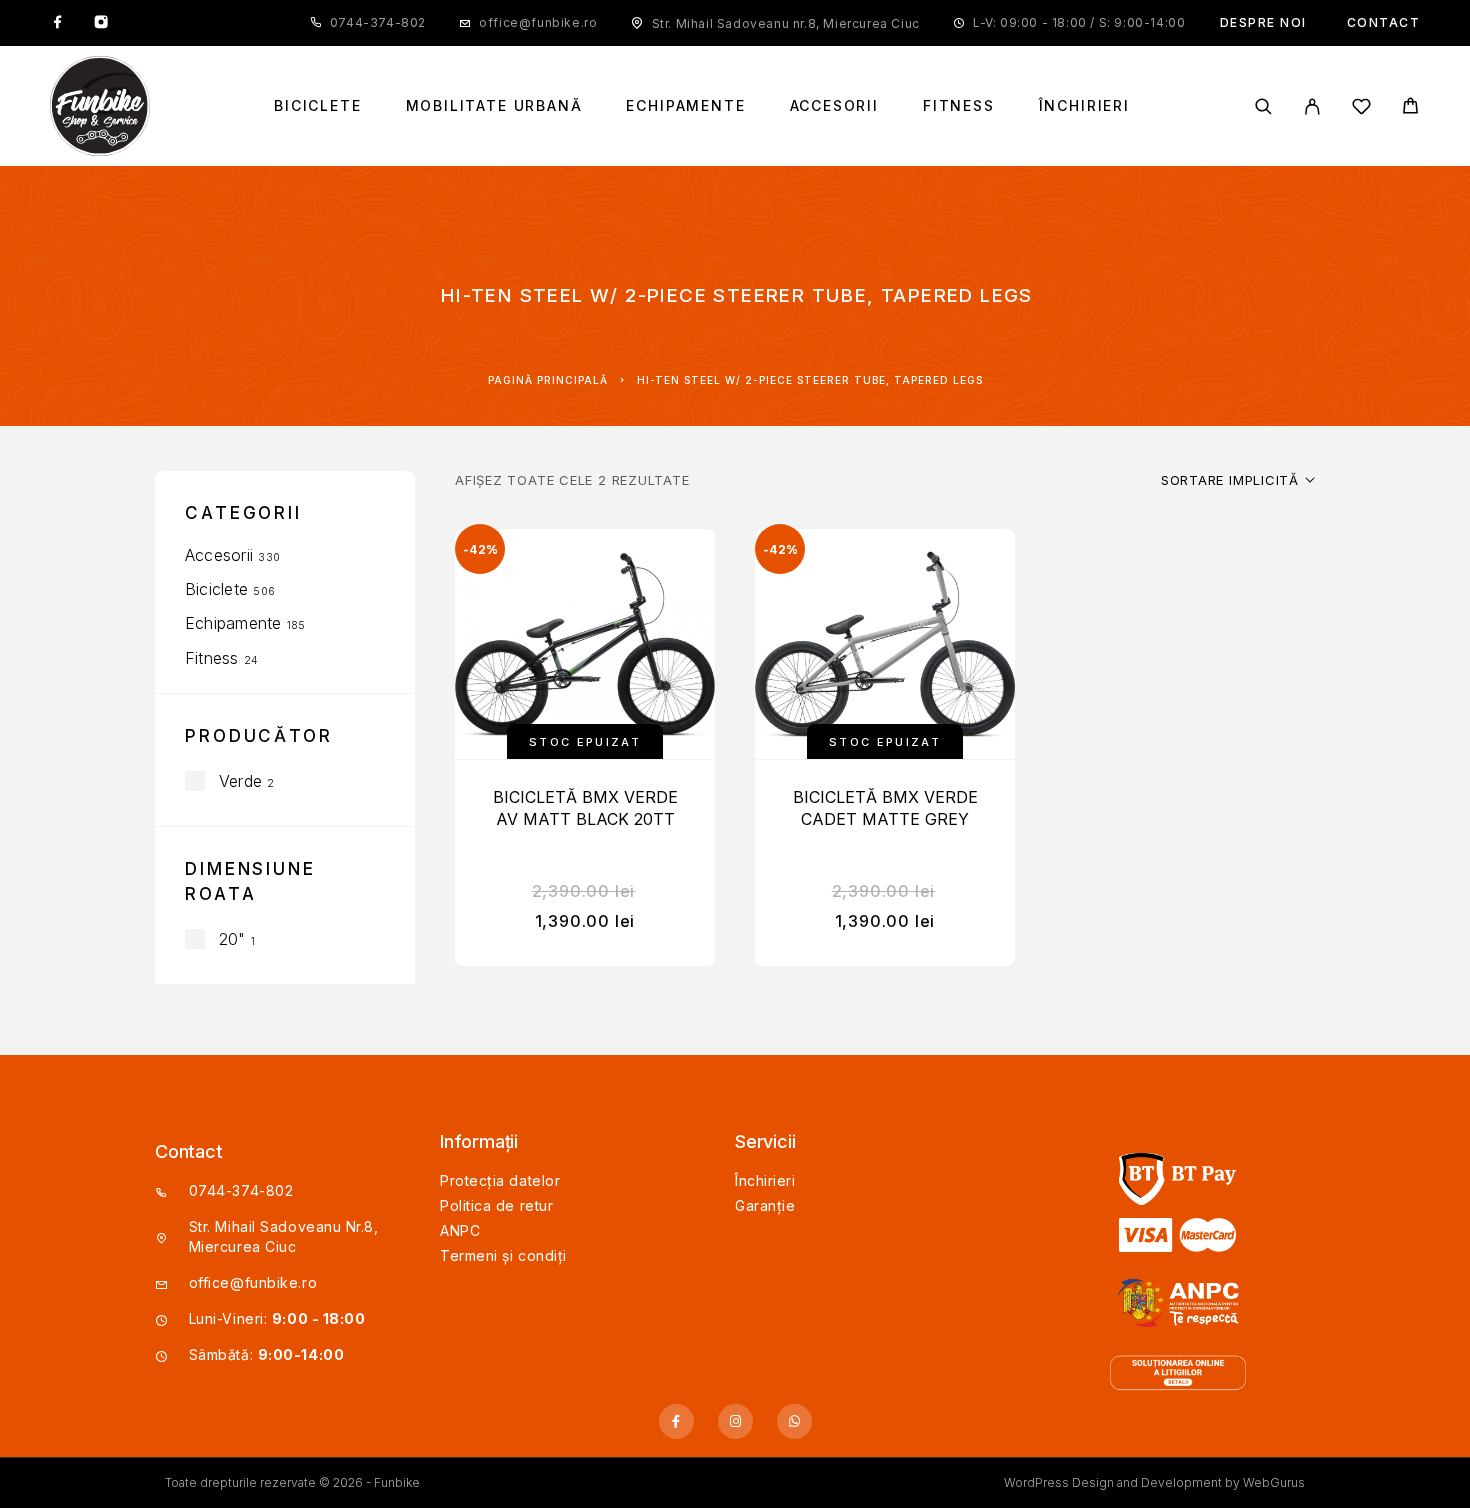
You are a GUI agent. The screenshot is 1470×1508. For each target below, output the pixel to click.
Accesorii (834, 106)
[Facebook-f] (676, 1421)
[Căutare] (1263, 106)
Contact (1384, 22)
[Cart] (1410, 108)
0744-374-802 (378, 22)
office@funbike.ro (538, 22)
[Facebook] (58, 23)
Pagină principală (548, 380)
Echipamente (685, 106)
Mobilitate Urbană (494, 106)
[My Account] (1312, 106)
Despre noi (1263, 22)
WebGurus (1274, 1482)
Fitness (959, 106)
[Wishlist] (1361, 109)
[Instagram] (101, 23)
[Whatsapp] (794, 1421)
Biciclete (317, 106)
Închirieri (1084, 106)
